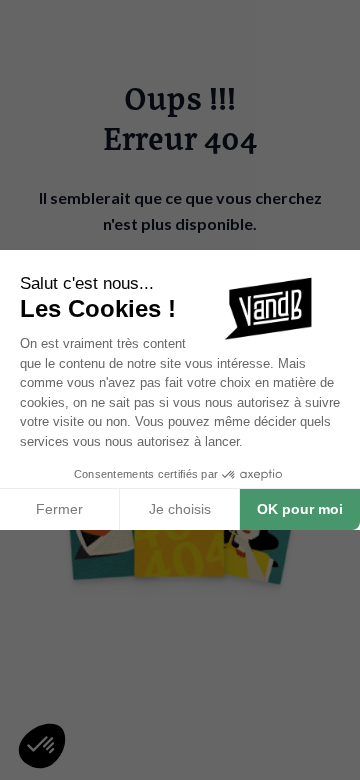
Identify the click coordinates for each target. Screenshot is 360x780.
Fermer (59, 509)
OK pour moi (300, 509)
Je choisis (180, 509)
